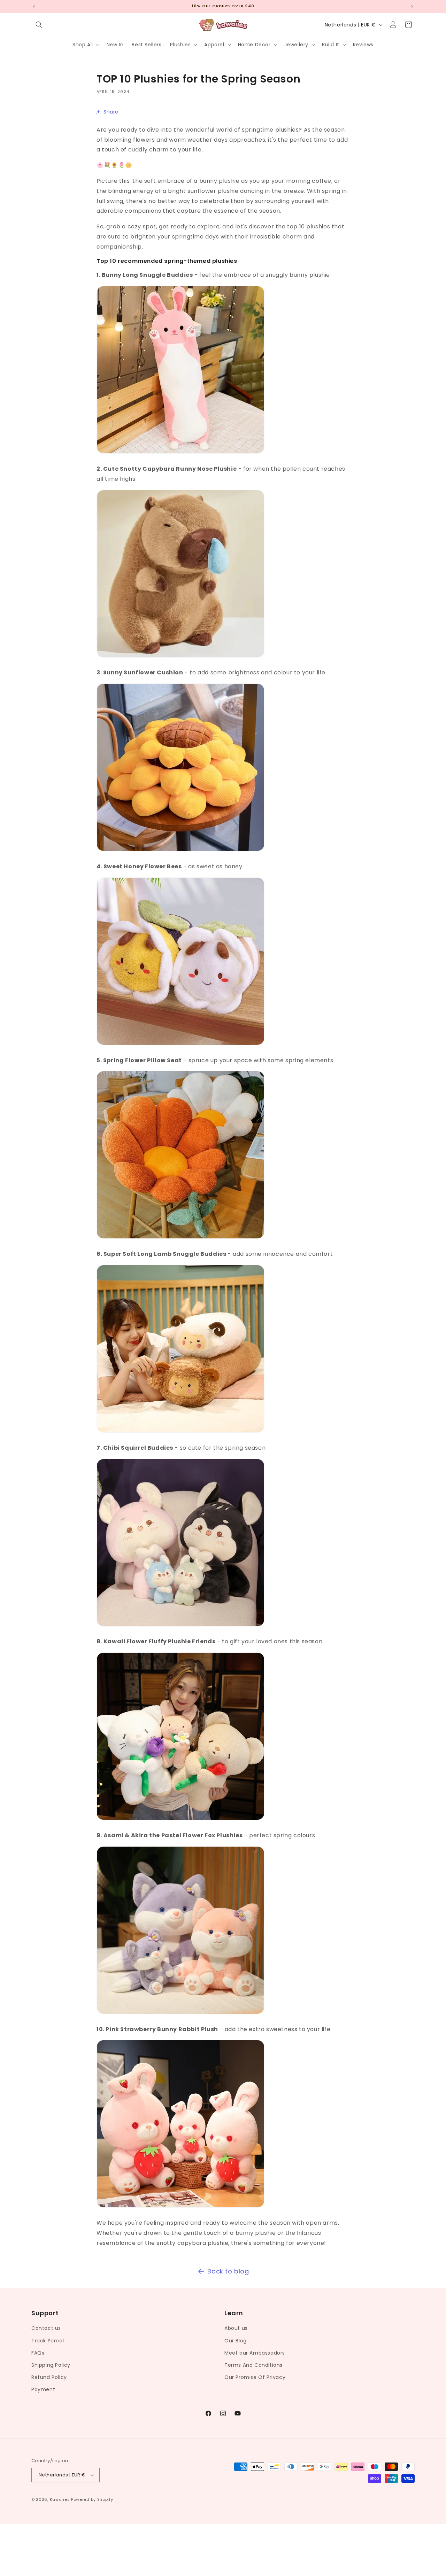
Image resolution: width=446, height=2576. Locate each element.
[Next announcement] (412, 7)
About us (236, 2328)
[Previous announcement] (34, 7)
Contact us (46, 2328)
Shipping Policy (51, 2365)
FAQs (38, 2353)
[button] (39, 25)
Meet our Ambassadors (255, 2353)
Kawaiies (60, 2499)
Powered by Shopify (92, 2499)
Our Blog (236, 2341)
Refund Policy (49, 2377)
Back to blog (228, 2271)
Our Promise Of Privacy (255, 2377)
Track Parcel (48, 2341)
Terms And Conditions (253, 2365)
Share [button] (111, 112)
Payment (43, 2389)
